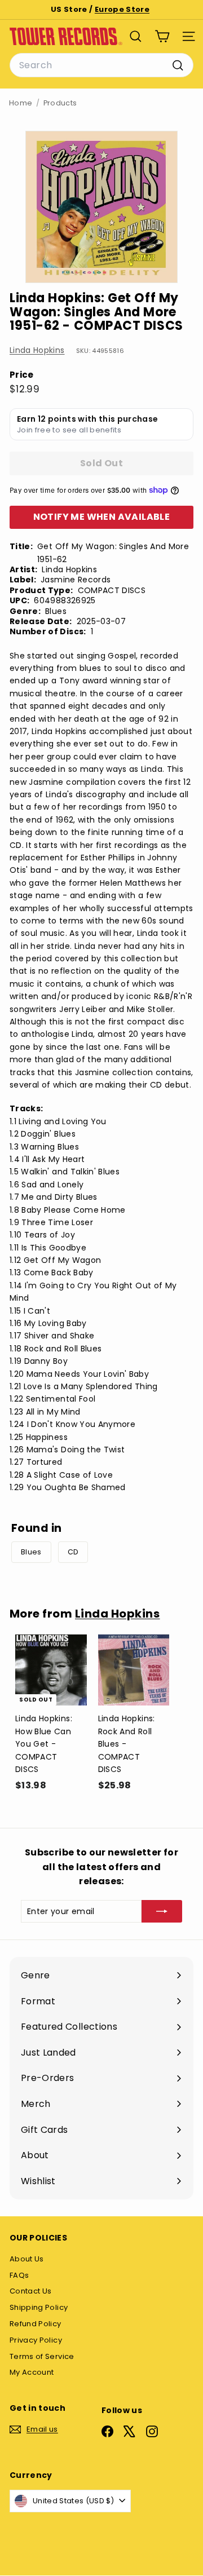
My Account (32, 2372)
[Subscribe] (162, 1911)
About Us (27, 2259)
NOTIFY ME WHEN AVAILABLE (102, 517)
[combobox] (101, 65)
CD (73, 1552)
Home (21, 103)
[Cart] (162, 36)
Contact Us (31, 2291)
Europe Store (122, 9)
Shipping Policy (39, 2307)
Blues (31, 1552)
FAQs (19, 2275)
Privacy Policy (36, 2340)
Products (60, 103)
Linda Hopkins (37, 350)
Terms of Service (42, 2356)
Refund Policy (36, 2324)
